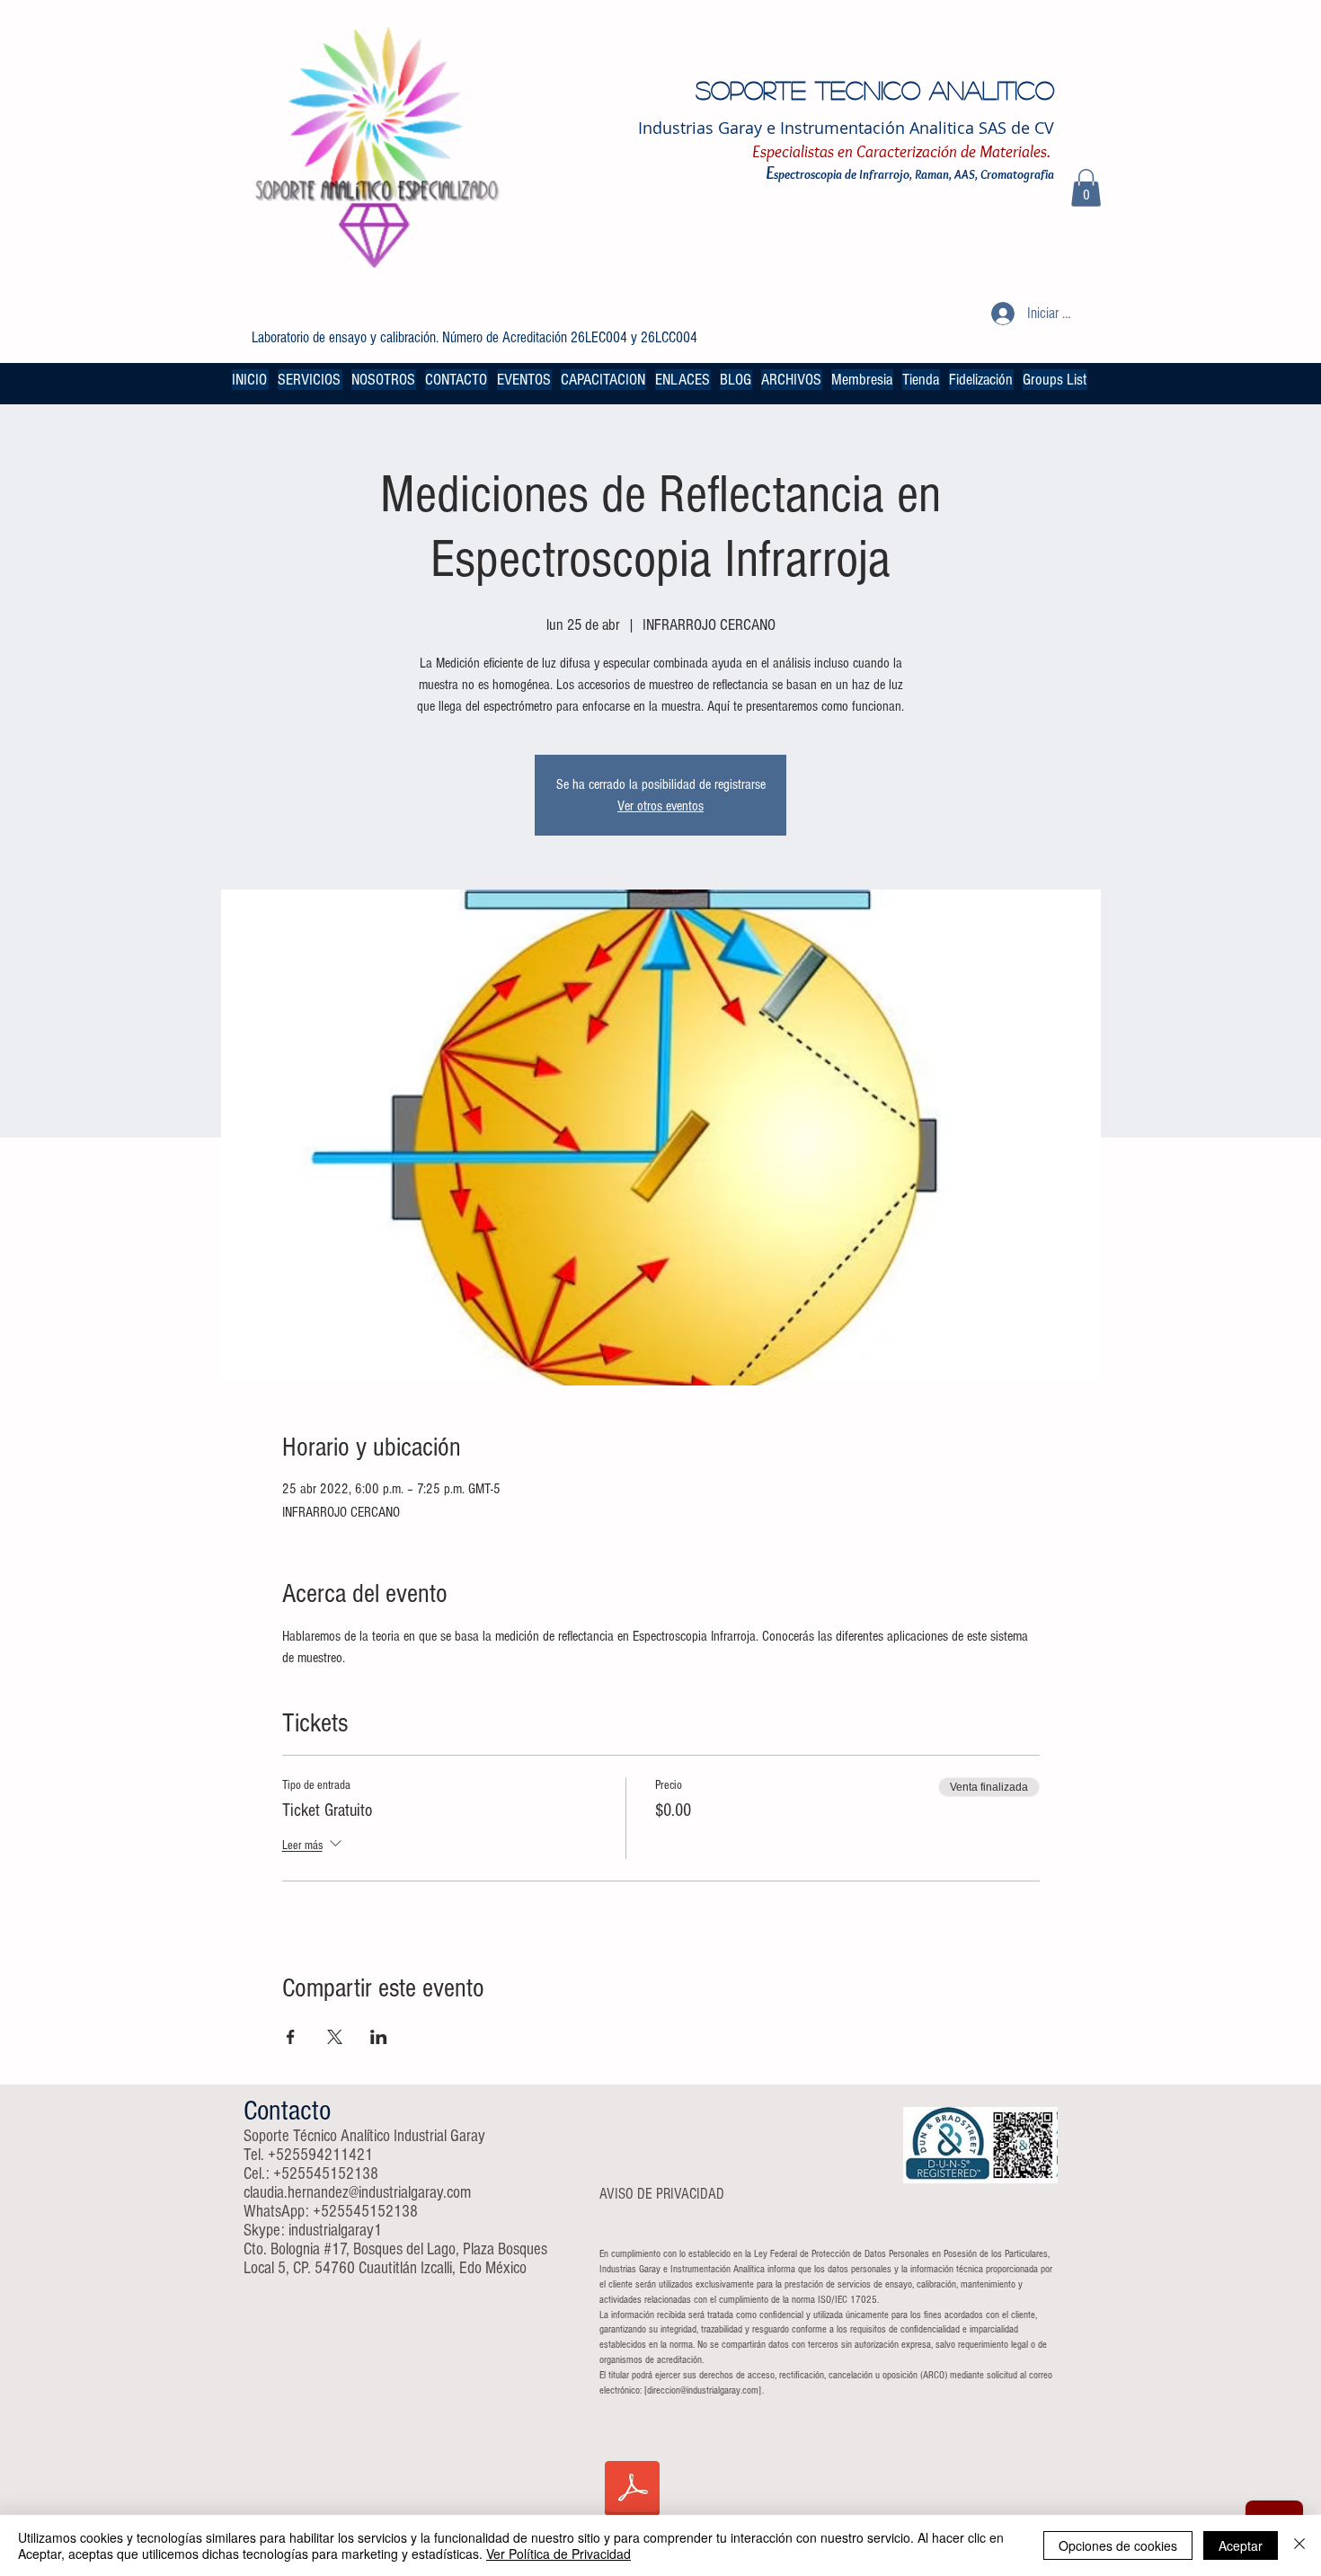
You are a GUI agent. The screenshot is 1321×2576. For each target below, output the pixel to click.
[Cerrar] (1299, 2545)
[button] (1086, 188)
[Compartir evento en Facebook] (291, 2037)
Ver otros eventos (660, 806)
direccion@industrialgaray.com (703, 2390)
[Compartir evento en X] (335, 2037)
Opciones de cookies (1118, 2545)
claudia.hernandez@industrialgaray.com (357, 2193)
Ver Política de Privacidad (559, 2554)
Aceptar (1241, 2545)
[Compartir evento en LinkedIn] (379, 2037)
